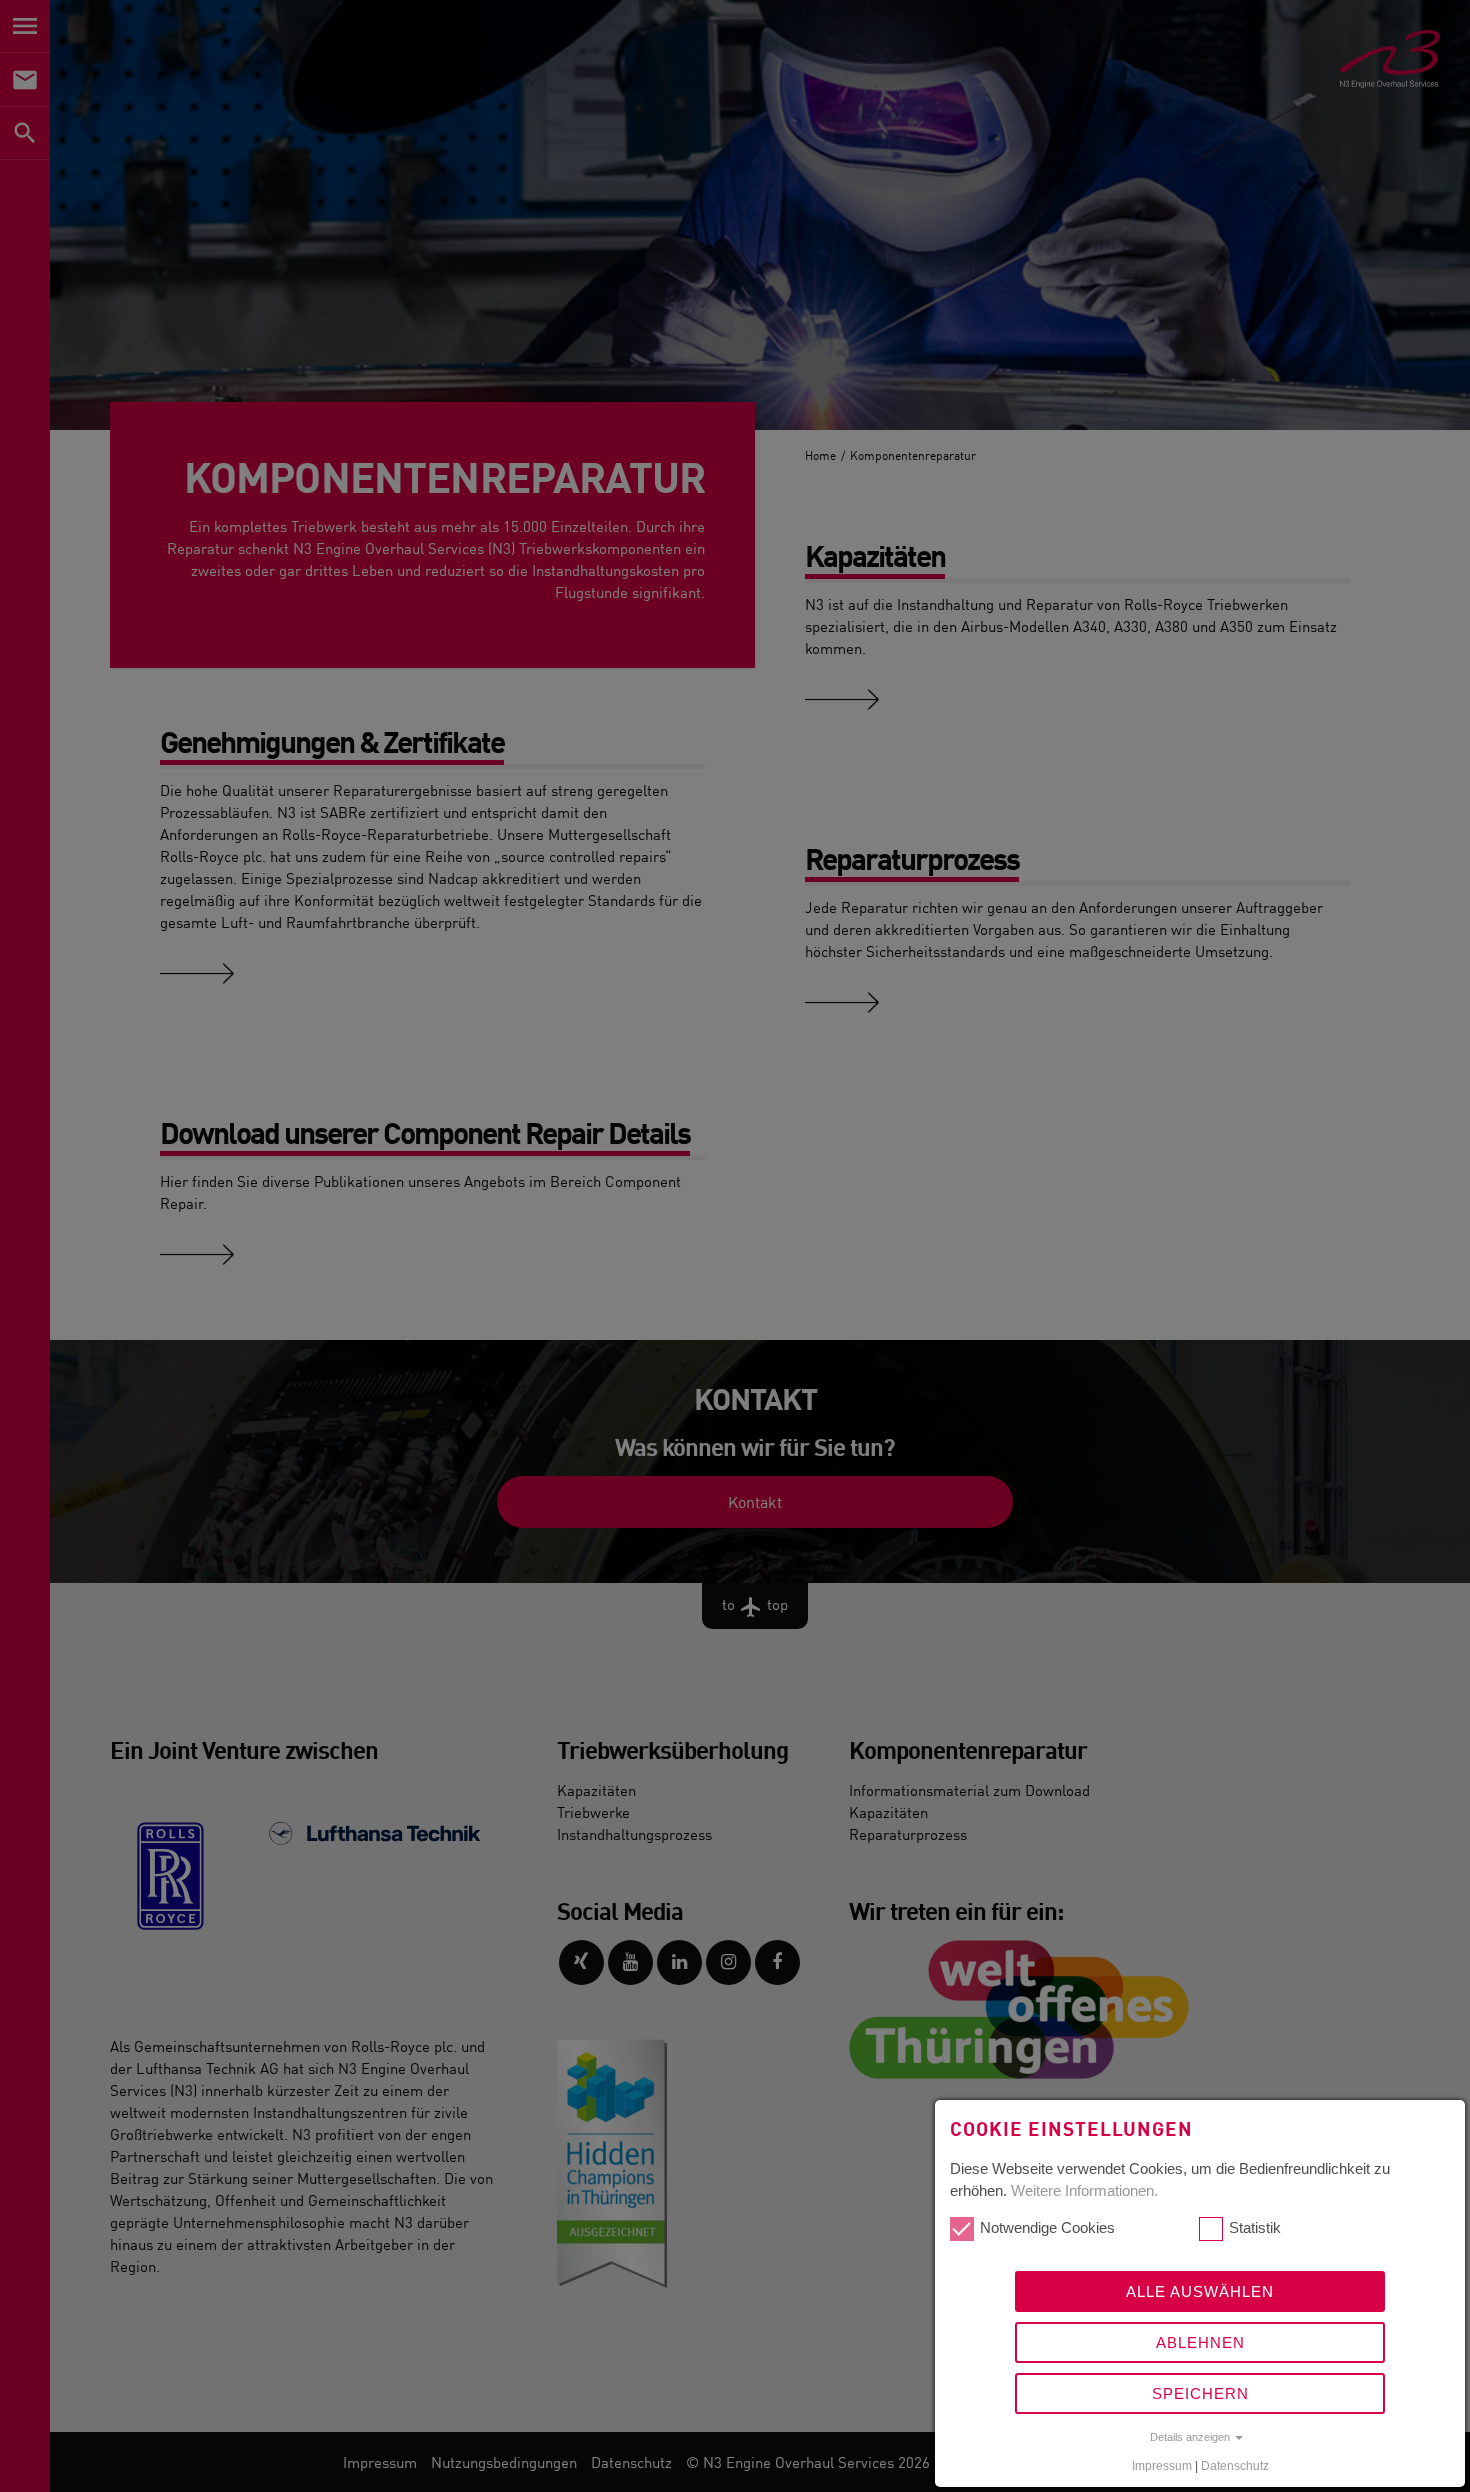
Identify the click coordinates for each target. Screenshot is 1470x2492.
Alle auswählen (1200, 2291)
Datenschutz (1235, 2466)
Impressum (1162, 2466)
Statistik (1255, 2227)
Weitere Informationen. (1084, 2190)
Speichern (1200, 2393)
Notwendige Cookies (1047, 2227)
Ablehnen (1200, 2342)
